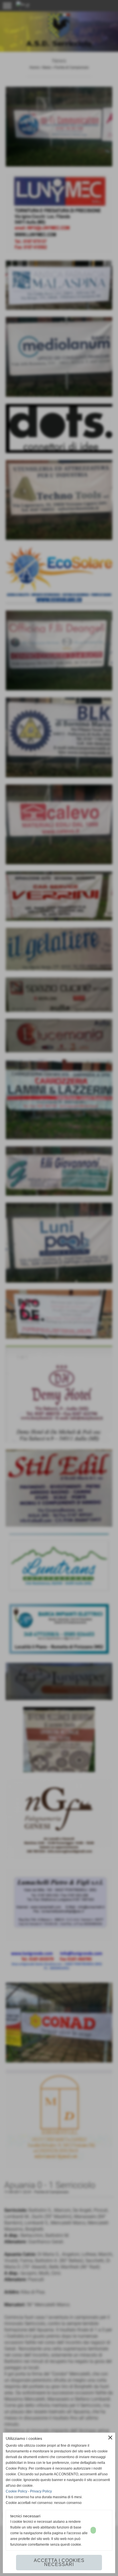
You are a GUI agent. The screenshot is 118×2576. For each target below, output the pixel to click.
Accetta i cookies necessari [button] (59, 2562)
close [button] (110, 2438)
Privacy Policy (41, 2491)
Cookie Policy (16, 2491)
